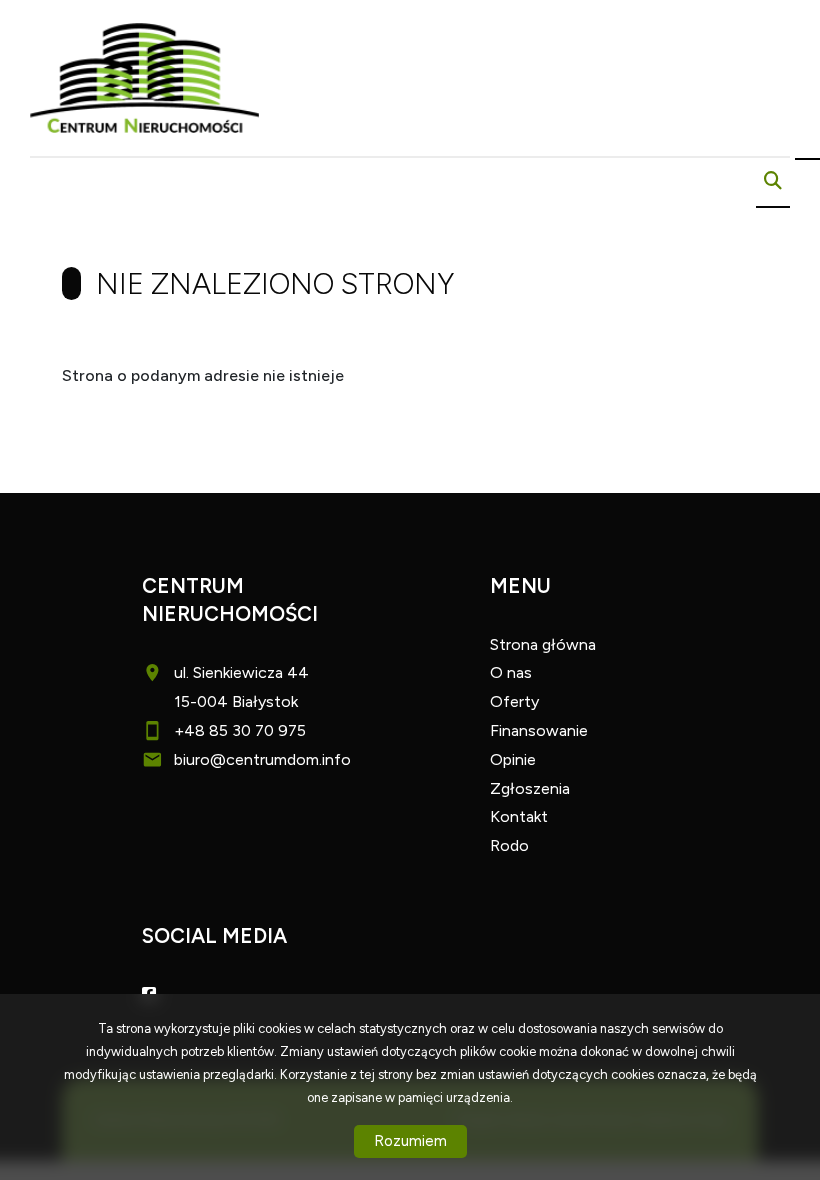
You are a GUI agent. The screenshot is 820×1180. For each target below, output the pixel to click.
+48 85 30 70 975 (240, 730)
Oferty (514, 701)
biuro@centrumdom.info (262, 759)
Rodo (509, 845)
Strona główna (543, 644)
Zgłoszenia (530, 788)
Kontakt (519, 816)
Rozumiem (410, 1141)
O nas (511, 672)
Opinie (513, 759)
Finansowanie (539, 730)
